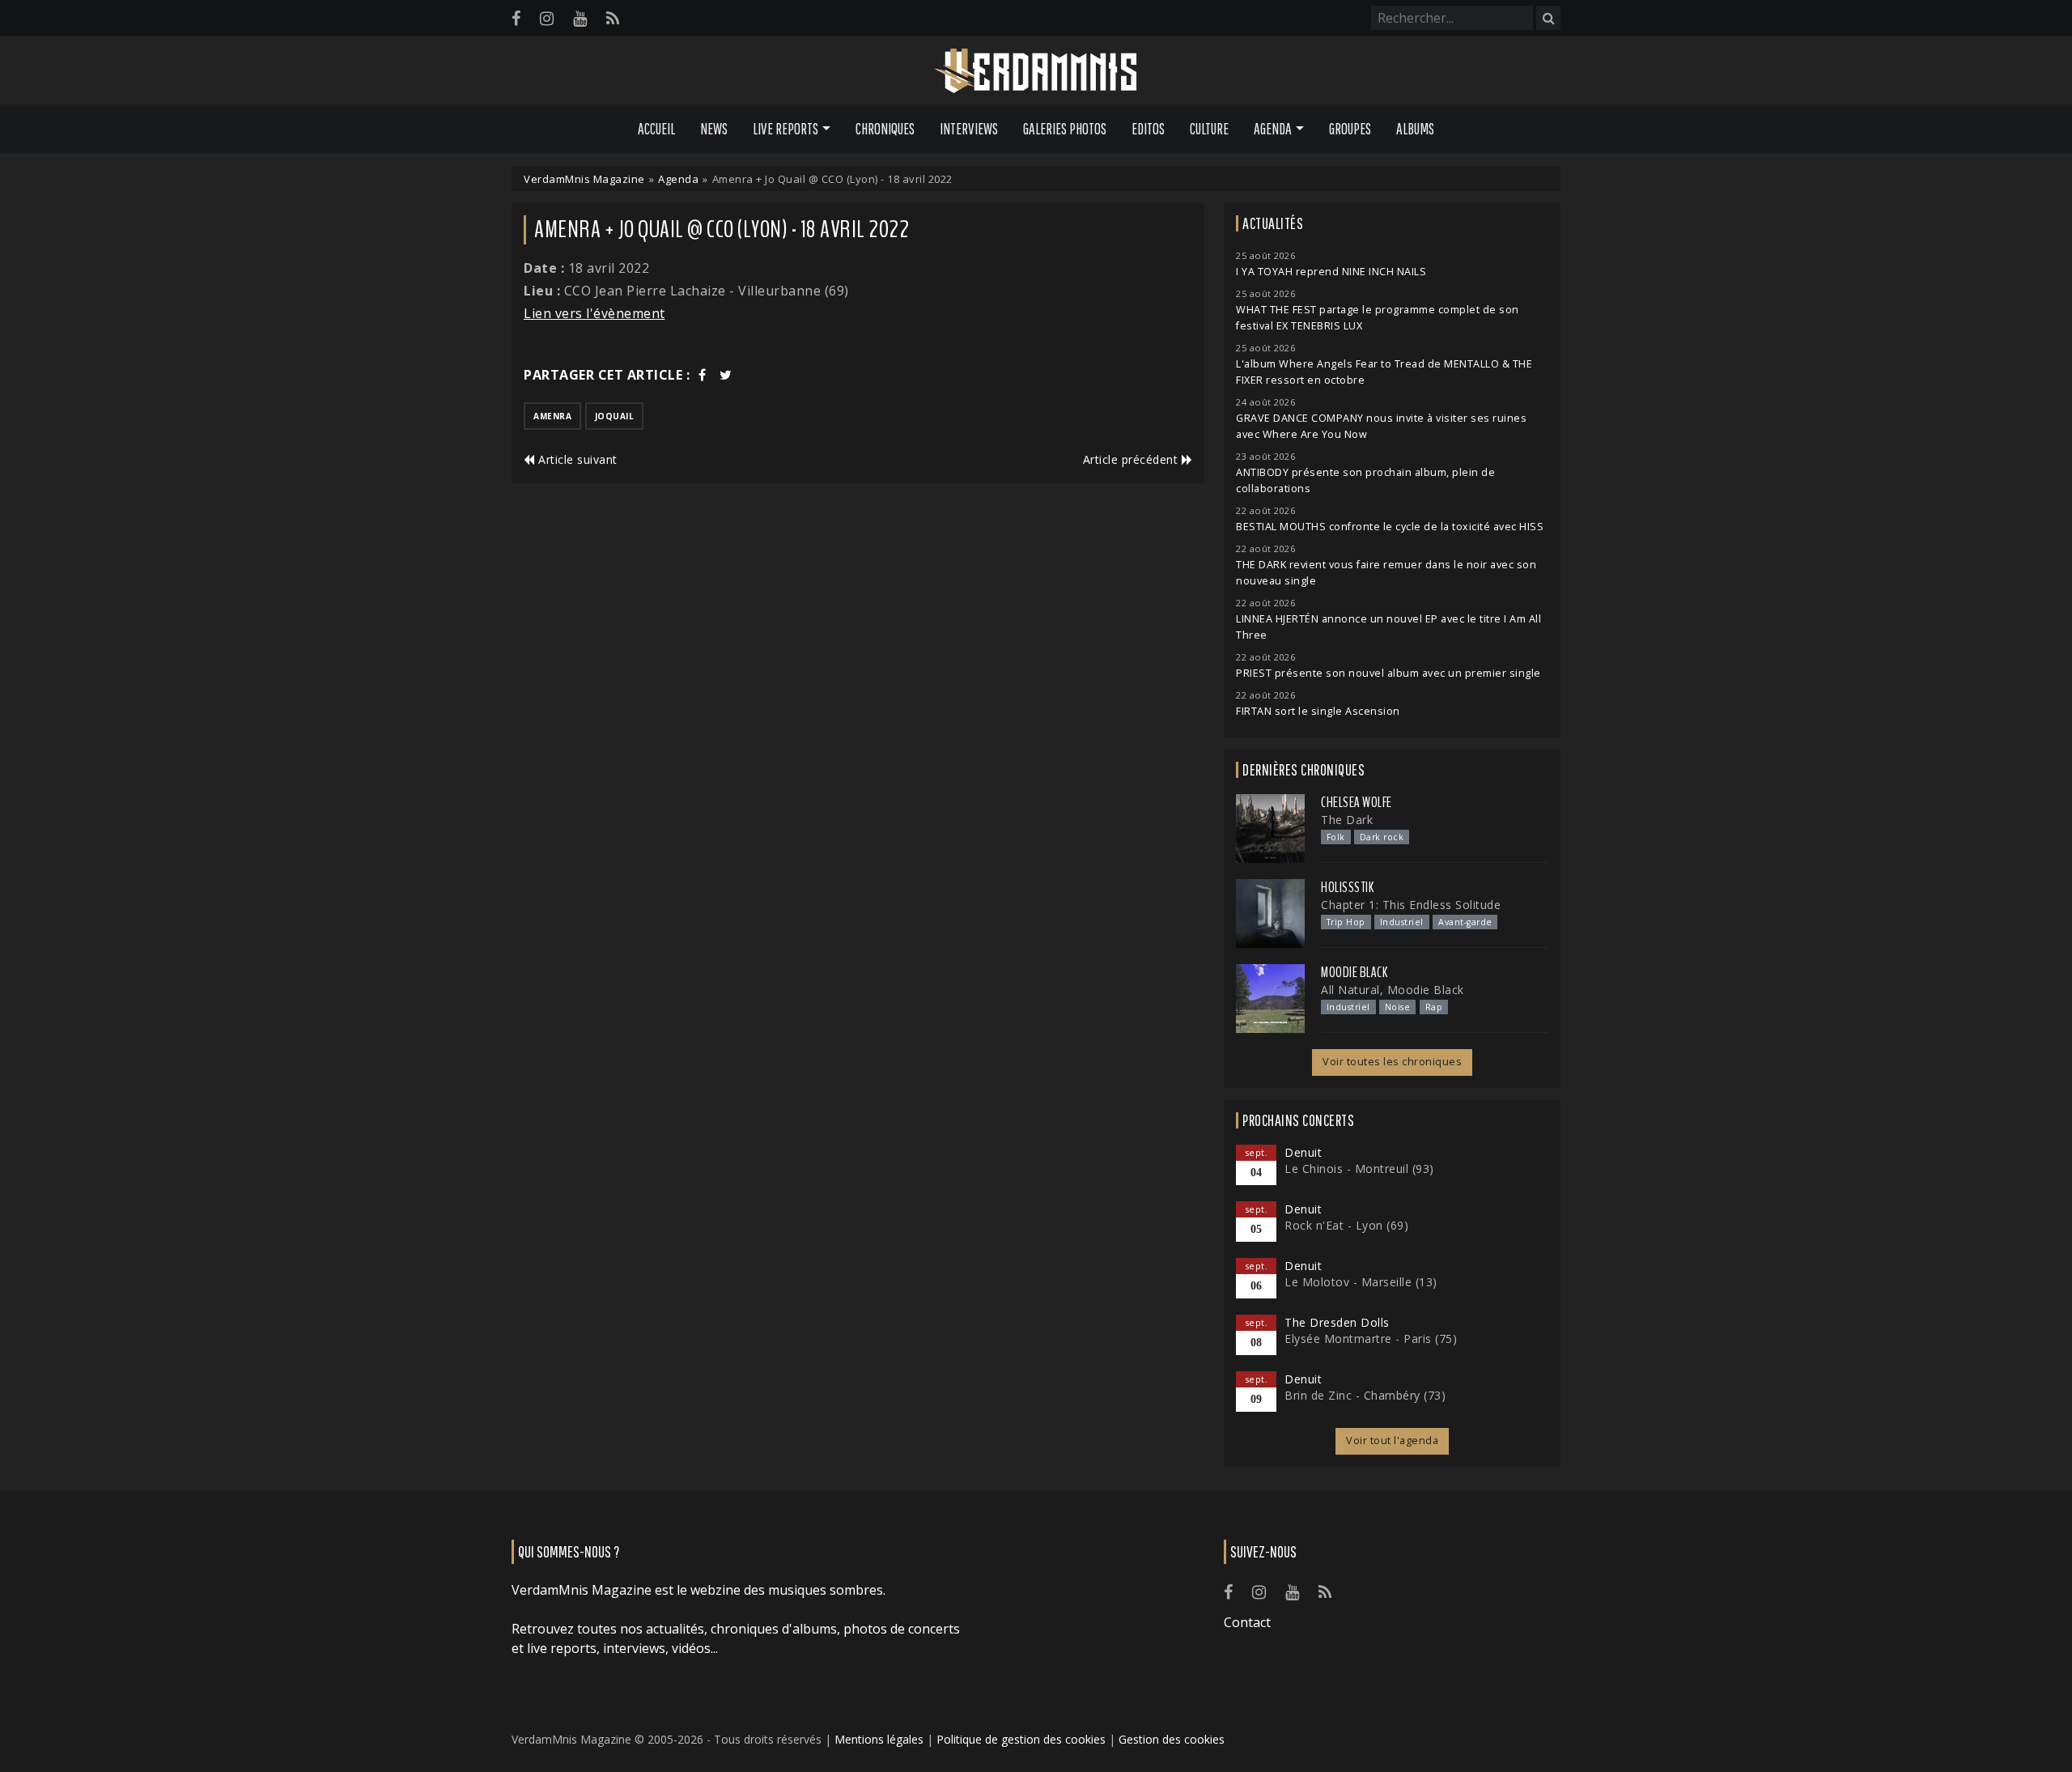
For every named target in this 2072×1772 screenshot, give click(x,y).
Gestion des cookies (1172, 1739)
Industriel (1402, 922)
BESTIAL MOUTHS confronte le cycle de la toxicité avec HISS (1390, 527)
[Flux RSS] (613, 18)
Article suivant (576, 459)
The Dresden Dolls (1337, 1322)
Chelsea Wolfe (1357, 802)
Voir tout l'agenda (1392, 1441)
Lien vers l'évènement (594, 313)
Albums (1415, 129)
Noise (1398, 1007)
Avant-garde (1465, 922)
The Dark (1347, 820)
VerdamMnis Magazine (584, 179)
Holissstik (1347, 887)
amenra (552, 416)
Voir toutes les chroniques (1392, 1062)
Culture (1209, 129)
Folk (1336, 837)
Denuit (1303, 1152)
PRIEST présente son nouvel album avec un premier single (1388, 673)
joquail (615, 416)
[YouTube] (580, 18)
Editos (1148, 129)
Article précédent (1132, 459)
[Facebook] (516, 18)
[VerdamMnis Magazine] (1036, 71)
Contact (1247, 1622)
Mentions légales (879, 1739)
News (714, 129)
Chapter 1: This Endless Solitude (1411, 905)
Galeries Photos (1065, 129)
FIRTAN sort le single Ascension (1318, 711)
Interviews (969, 129)
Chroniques (885, 129)
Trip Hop (1346, 922)
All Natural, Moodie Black (1393, 990)
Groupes (1350, 129)
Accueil (656, 129)
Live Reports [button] (785, 129)
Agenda (678, 179)
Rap (1434, 1007)
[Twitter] (726, 375)
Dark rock (1382, 837)
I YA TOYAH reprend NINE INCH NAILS (1331, 272)
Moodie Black (1354, 972)
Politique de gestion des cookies (1021, 1739)
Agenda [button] (1273, 129)
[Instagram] (547, 18)
